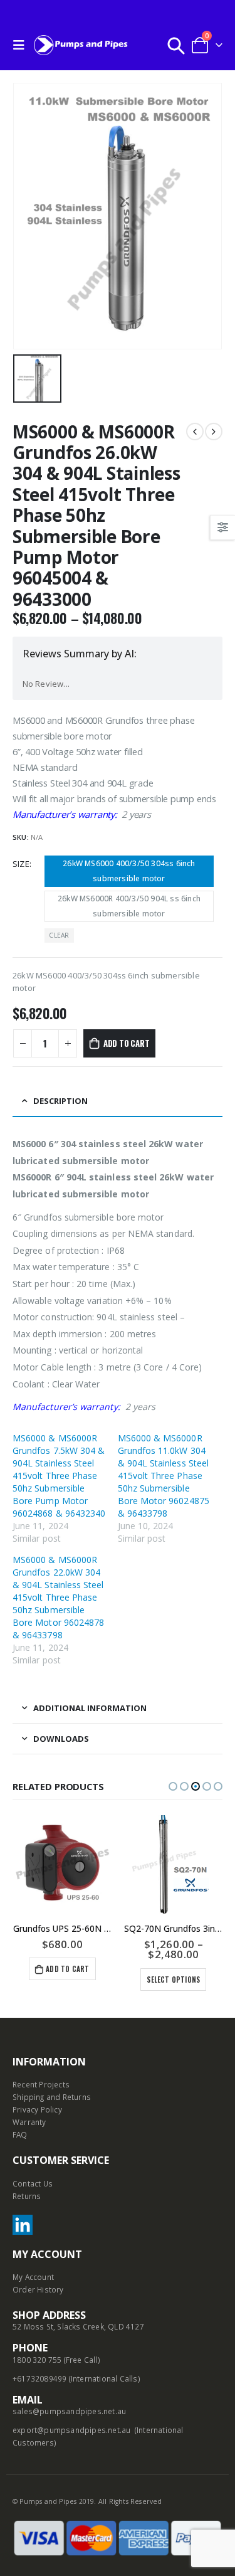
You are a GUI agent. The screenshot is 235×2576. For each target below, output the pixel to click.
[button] (173, 1786)
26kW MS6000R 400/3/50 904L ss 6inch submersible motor (129, 906)
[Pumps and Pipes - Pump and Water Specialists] (81, 45)
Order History (38, 2289)
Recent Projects (41, 2084)
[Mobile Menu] (22, 45)
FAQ (20, 2134)
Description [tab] (60, 1101)
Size (21, 864)
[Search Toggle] (176, 45)
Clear (59, 935)
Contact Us (33, 2183)
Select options (109, 1980)
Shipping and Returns (52, 2097)
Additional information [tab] (90, 1708)
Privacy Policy (37, 2109)
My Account (33, 2277)
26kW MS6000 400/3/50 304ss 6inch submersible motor (129, 871)
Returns (27, 2196)
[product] (110, 1865)
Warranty (29, 2122)
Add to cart (127, 1043)
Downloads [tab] (61, 1739)
